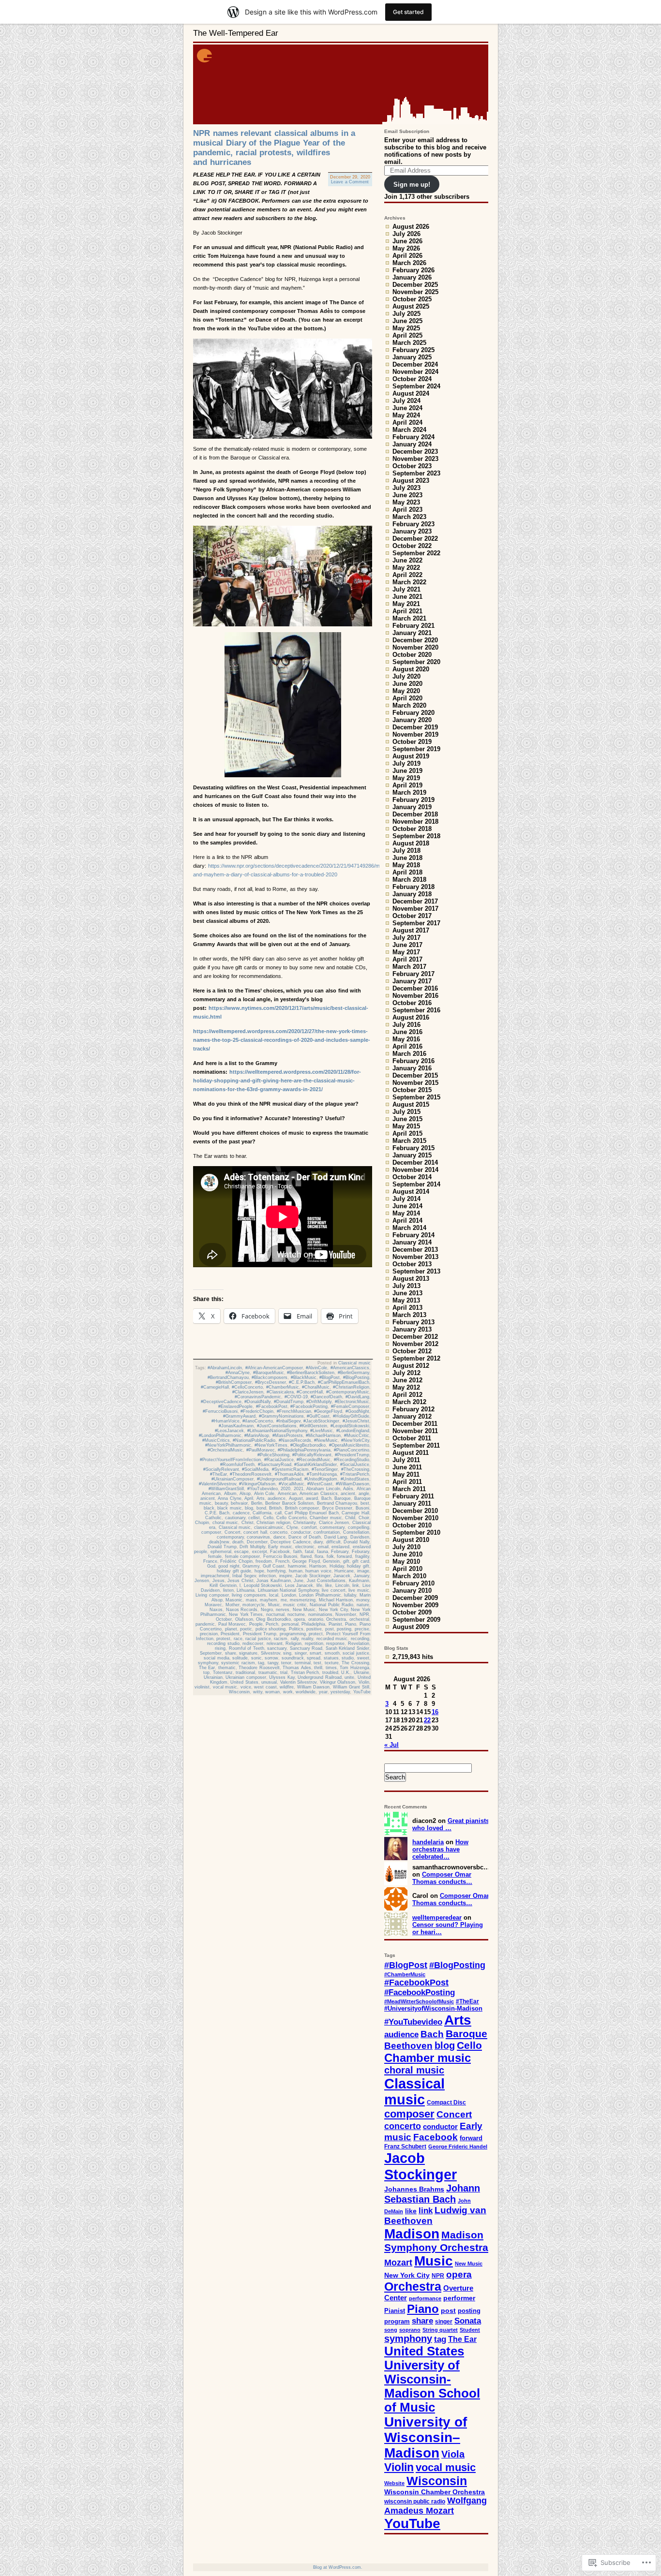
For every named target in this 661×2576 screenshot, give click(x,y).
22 (427, 1720)
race (238, 1639)
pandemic (205, 1624)
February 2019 (413, 800)
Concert (233, 1532)
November (346, 1614)
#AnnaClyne (238, 1373)
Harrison (318, 1566)
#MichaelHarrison (323, 1436)
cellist (254, 1518)
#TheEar (218, 1474)
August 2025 (411, 306)
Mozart (398, 2263)
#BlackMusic (304, 1377)
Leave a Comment (350, 182)
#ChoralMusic (316, 1387)
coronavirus (258, 1537)
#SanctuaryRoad (275, 1465)
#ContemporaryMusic (348, 1392)
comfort (309, 1527)
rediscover (253, 1643)
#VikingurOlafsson (257, 1484)
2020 (285, 1489)
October (224, 1619)
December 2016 (415, 988)
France (210, 1561)
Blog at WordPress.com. (338, 2567)
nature (363, 1605)
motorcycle (254, 1605)
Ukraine (361, 1673)
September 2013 (416, 1271)
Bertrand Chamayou (337, 1503)
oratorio (316, 1619)
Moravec (213, 1605)
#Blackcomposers (270, 1377)
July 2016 (406, 1025)
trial (284, 1673)
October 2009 (412, 1612)
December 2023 (415, 452)
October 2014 (412, 1177)
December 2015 (415, 1075)
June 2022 (407, 560)
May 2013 (406, 1300)
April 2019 (407, 785)
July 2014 (406, 1199)
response (335, 1643)
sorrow (271, 1658)
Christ (248, 1523)
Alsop (245, 1494)
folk (330, 1556)
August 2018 (411, 843)
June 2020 (407, 684)
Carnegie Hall (355, 1513)
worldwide (306, 1692)
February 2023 (413, 524)
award (312, 1498)
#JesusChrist (356, 1421)
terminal (303, 1663)
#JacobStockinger (321, 1421)
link (356, 1585)
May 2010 (406, 1562)
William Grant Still (351, 1687)
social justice (356, 1653)
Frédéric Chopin (236, 1561)
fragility (362, 1556)
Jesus (218, 1581)
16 (435, 1712)
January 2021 (412, 633)
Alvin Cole (264, 1494)
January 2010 (412, 1591)
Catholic (213, 1518)
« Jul (391, 1745)
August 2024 (411, 393)
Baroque (343, 1498)
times (331, 1668)
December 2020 (415, 640)
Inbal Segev (244, 1576)
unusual (269, 1682)
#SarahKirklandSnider (315, 1465)
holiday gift (358, 1566)
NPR (364, 1614)
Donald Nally (356, 1542)
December (257, 1542)
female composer (243, 1556)
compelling (359, 1527)
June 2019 (407, 771)
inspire (286, 1576)
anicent (208, 1498)
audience (277, 1498)
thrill (318, 1668)
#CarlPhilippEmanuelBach (344, 1382)
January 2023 (412, 531)
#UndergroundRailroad (279, 1479)
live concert (334, 1590)
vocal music (225, 1687)
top (206, 1673)
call (278, 1513)
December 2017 (415, 901)
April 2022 (407, 575)
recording (360, 1639)
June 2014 (407, 1206)
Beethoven (408, 2046)
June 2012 (407, 1380)
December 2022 (415, 539)
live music (359, 1590)
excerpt (260, 1552)
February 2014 (413, 1235)
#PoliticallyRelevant (312, 1455)
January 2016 (412, 1068)
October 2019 (412, 742)
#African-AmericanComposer (274, 1368)
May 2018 (406, 865)
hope (259, 1571)
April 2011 (407, 1482)
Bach (326, 1498)
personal (290, 1624)
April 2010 (407, 1569)
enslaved (340, 1547)
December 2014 (415, 1162)
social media (217, 1658)
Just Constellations (326, 1581)
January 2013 (412, 1329)
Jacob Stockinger (313, 1576)
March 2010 (409, 1576)
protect (316, 1634)
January (361, 1576)
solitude (240, 1658)
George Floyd (306, 1561)
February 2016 (413, 1061)
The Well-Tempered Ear (236, 33)
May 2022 (406, 568)
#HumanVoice (225, 1421)
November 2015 (415, 1083)
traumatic (268, 1673)
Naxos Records (242, 1610)
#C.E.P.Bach (302, 1382)
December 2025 (415, 285)
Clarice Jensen (334, 1523)
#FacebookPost (272, 1406)
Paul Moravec (232, 1624)
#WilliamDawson (353, 1484)
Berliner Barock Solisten (289, 1503)
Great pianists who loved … (451, 1824)
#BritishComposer (234, 1382)
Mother (233, 1605)
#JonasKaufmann (236, 1426)
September (211, 1653)
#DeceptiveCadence (221, 1402)
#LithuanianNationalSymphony (277, 1431)
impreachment (215, 1576)
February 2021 (413, 626)
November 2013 (415, 1257)
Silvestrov (270, 1653)
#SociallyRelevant (221, 1469)
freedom (264, 1561)
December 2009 (415, 1598)
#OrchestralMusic (225, 1450)
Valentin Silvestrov (299, 1682)
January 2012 (412, 1416)
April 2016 (407, 1046)
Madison (412, 2234)
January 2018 (412, 894)
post (330, 1629)
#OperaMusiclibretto (349, 1445)
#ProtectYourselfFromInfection (230, 1460)
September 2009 (416, 1620)
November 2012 (415, 1344)
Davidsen (360, 1537)
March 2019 (409, 792)
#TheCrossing (355, 1469)
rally (295, 1639)
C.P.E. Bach (217, 1513)
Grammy (251, 1566)
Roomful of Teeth (247, 1648)
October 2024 (412, 379)
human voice (318, 1571)
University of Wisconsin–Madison (426, 2437)
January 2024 (412, 444)
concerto (279, 1532)
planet (231, 1629)
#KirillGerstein (313, 1426)
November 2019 (415, 734)
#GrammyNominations (281, 1416)
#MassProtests (288, 1436)
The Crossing (355, 1663)
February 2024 (413, 437)
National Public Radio (331, 1605)
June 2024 (407, 408)
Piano (351, 1624)
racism (281, 1639)
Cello (268, 1518)
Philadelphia (313, 1624)
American (287, 1494)
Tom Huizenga (354, 1668)
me (284, 1600)
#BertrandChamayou (228, 1377)
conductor (301, 1532)
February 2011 (413, 1496)
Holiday (337, 1566)
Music (274, 1605)
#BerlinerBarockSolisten (311, 1373)
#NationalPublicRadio (254, 1440)
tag (261, 1663)
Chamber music (326, 1518)
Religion (293, 1643)
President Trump (260, 1634)
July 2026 (406, 234)
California (262, 1513)
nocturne (296, 1614)
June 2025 (407, 321)
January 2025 (412, 357)
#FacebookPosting (309, 1406)
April (249, 1498)
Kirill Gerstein (223, 1585)
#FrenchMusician (294, 1411)
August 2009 (411, 1627)
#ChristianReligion (351, 1387)
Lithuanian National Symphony (288, 1590)
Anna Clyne (230, 1498)
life (319, 1585)
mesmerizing (303, 1600)
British (275, 1508)
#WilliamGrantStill (226, 1489)
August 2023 (411, 481)
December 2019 (415, 727)
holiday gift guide (234, 1571)
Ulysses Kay (282, 1677)
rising (220, 1648)
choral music (225, 1523)
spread (314, 1658)
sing (287, 1653)
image (363, 1571)
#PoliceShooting (273, 1455)
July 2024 (406, 401)
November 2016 (415, 996)
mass (251, 1600)
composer (211, 1532)
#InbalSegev (288, 1421)
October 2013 (412, 1264)
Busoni (362, 1508)
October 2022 (412, 546)
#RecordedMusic (314, 1460)
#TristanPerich (355, 1474)
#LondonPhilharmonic (220, 1436)
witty (258, 1692)
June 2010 (407, 1554)
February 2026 (413, 270)
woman (272, 1692)
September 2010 (416, 1532)
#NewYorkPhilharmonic (228, 1445)
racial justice (258, 1639)
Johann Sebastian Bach (432, 2194)
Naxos (216, 1610)
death (238, 1542)
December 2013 (415, 1250)
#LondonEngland (353, 1431)
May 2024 (406, 415)
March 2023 (409, 517)
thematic (227, 1668)
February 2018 (413, 887)
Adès (348, 1489)
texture (332, 1663)
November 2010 (415, 1518)
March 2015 (409, 1141)
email (323, 1547)
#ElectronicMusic (352, 1402)
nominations (320, 1614)
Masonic (234, 1600)
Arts (261, 1498)
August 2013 (411, 1279)
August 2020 (411, 669)
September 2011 (416, 1445)
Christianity (304, 1523)
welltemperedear (437, 1917)
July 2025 (406, 314)
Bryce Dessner (338, 1508)
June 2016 (407, 1032)
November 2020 (415, 647)
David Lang (336, 1537)
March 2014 (409, 1228)
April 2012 (407, 1395)
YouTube (362, 1692)
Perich (272, 1624)
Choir (364, 1518)
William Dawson (314, 1687)
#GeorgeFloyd (328, 1411)
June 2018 (407, 858)
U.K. (346, 1673)
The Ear (207, 1668)
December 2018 (415, 814)
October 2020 (412, 655)
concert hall (255, 1532)
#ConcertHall (310, 1392)
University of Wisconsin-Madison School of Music (432, 2386)
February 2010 (413, 1583)
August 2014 (411, 1192)
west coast (265, 1687)
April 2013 (407, 1308)
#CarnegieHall (215, 1387)
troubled (330, 1673)
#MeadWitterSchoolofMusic (419, 2001)
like (329, 1585)
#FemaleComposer (350, 1406)
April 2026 (407, 256)
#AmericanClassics (350, 1368)
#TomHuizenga (322, 1474)
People (256, 1624)
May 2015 (406, 1126)
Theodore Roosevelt (259, 1668)
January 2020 (412, 720)
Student (470, 2330)
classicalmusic (269, 1527)
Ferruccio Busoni (280, 1556)
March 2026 (409, 263)
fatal (309, 1552)
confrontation (327, 1532)
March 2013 (409, 1315)
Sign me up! (412, 185)
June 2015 (407, 1119)
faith (298, 1552)
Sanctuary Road (306, 1648)
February (340, 1552)
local (274, 1595)
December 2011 (415, 1424)
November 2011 (415, 1431)
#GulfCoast (318, 1416)
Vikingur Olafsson (338, 1682)
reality (307, 1639)
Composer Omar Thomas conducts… (442, 1878)
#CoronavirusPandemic (258, 1397)
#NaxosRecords (295, 1440)
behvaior (239, 1503)
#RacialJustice (279, 1460)
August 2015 (411, 1104)
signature (248, 1653)
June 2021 (407, 597)
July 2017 (406, 938)
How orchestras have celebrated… (440, 1849)
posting (344, 1629)
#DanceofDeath (326, 1397)
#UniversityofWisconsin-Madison (433, 2009)
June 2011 (407, 1467)
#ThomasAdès (289, 1474)
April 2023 (407, 510)
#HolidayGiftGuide (351, 1416)
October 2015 (412, 1090)
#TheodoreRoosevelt (251, 1474)
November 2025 (415, 292)
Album (230, 1494)
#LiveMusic (322, 1431)
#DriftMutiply (319, 1402)
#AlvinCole (316, 1368)
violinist (202, 1687)
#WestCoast (320, 1484)
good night (229, 1566)
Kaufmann (359, 1581)
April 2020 (407, 698)
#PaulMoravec (261, 1450)
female (215, 1556)
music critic (295, 1605)
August (296, 1498)
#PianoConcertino (352, 1450)
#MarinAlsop (257, 1436)
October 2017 (412, 916)
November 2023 (415, 459)
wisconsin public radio (415, 2502)
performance (425, 2298)
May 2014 (406, 1213)
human (296, 1571)
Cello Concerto (292, 1518)
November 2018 (415, 822)
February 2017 (413, 974)
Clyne (292, 1527)
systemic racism (238, 1663)
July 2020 (406, 676)
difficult (333, 1542)
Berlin (257, 1503)
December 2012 (415, 1337)
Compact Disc (446, 2102)
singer (301, 1653)
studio (348, 1658)
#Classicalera (280, 1392)
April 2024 (407, 422)
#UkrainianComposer (233, 1479)
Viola (453, 2454)
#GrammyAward (239, 1416)
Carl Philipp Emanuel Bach (312, 1513)
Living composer (212, 1595)
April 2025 (407, 335)
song (391, 2330)
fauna (323, 1552)
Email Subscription (407, 131)
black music (230, 1508)
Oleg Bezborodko (273, 1619)
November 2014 (415, 1170)
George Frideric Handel (458, 2147)
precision (209, 1634)
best (365, 1503)
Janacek (342, 1576)
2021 (299, 1489)
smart (315, 1653)
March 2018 (409, 880)
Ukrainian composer (246, 1677)
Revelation (359, 1643)
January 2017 (412, 981)
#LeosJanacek (229, 1431)
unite (349, 1677)
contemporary (230, 1537)
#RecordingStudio (352, 1460)
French (282, 1561)
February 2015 (413, 1148)
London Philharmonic (320, 1595)
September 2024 (416, 386)
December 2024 (415, 364)
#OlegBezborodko (308, 1445)
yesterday (340, 1692)
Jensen (202, 1581)
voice (246, 1687)
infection (267, 1576)
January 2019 (412, 807)
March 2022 (409, 582)
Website (394, 2483)
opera (299, 1619)
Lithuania (246, 1590)
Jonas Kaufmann (274, 1581)
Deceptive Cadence (291, 1542)
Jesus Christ (240, 1581)
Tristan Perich (305, 1673)
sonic (256, 1658)
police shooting (271, 1629)
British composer (302, 1508)
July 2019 (406, 763)
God (211, 1566)
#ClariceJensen (248, 1392)
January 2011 (412, 1503)
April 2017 (407, 959)
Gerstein (331, 1561)
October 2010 (412, 1525)
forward (344, 1556)
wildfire (287, 1687)
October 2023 (412, 466)
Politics (296, 1629)
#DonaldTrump (289, 1402)
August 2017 (411, 930)
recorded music (332, 1639)
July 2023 (406, 488)
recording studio (223, 1643)
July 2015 (406, 1112)
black (209, 1508)
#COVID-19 (296, 1397)
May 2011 (406, 1474)
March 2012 (409, 1402)
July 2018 (406, 851)
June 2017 (407, 945)
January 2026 (412, 277)
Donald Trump (222, 1547)
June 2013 (407, 1293)
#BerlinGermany (353, 1373)
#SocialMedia (255, 1469)
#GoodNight (357, 1411)
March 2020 (409, 705)
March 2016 (409, 1054)
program (397, 2322)
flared (306, 1556)
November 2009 (415, 1605)
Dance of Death (305, 1537)
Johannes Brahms (414, 2189)
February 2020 (413, 713)
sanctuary (277, 1648)
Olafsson (244, 1619)
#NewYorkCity (355, 1440)
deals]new (219, 1542)
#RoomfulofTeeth (237, 1465)
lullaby (350, 1595)
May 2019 (406, 778)
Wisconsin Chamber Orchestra (435, 2492)
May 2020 (406, 691)
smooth (332, 1653)
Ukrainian (213, 1677)
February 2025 (413, 350)
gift (346, 1561)
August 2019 (411, 756)
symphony (208, 1663)
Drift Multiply (252, 1547)
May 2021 (406, 604)
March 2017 (409, 967)
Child (350, 1518)
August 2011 (411, 1453)
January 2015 (412, 1155)
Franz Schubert (405, 2147)
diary (318, 1542)
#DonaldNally (257, 1402)
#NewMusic (326, 1440)
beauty (221, 1503)
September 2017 (416, 923)
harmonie (297, 1566)
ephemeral (221, 1552)
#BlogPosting (356, 1377)
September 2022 (416, 553)
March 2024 (409, 430)
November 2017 (415, 909)
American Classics (319, 1494)
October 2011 (412, 1438)
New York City (333, 1610)
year (323, 1692)
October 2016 (412, 1003)
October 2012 (412, 1351)
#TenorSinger (325, 1469)
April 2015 (407, 1133)
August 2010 (411, 1540)
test (317, 1663)
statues (331, 1658)
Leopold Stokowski (263, 1585)
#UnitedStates (355, 1479)
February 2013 (413, 1322)
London (289, 1595)
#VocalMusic (292, 1484)
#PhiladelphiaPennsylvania (304, 1450)
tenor (286, 1663)
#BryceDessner (270, 1382)
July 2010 (406, 1547)
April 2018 (407, 872)
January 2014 (412, 1242)
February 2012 (413, 1409)
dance (279, 1537)
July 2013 (406, 1286)
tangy (273, 1663)
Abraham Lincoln (323, 1489)
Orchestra (336, 1619)
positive (314, 1629)
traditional (245, 1673)
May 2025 (406, 328)
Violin (364, 1682)
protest (223, 1639)
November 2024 (415, 372)
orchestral (359, 1619)
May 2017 (406, 952)
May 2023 (406, 502)
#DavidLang (357, 1397)
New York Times (246, 1614)
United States (244, 1682)
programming (293, 1634)
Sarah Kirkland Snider (347, 1648)
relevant (275, 1643)
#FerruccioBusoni (220, 1411)
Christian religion (273, 1523)
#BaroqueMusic (269, 1373)
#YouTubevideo (263, 1489)
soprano (410, 2330)
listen (228, 1590)
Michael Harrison (336, 1600)
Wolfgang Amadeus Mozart (436, 2506)
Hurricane (344, 1571)
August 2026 (411, 227)
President (230, 1634)
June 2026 (407, 241)
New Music (304, 1610)
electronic (305, 1547)
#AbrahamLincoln (225, 1368)
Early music (280, 1547)
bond (261, 1508)
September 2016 (416, 1010)
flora (319, 1556)
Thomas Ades (297, 1668)
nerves (283, 1610)
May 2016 (406, 1039)
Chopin (202, 1523)
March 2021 (409, 618)
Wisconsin (239, 1692)
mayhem (269, 1600)
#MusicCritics (216, 1440)
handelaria (428, 1842)
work (288, 1692)
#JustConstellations (277, 1426)
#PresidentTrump (352, 1455)
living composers (249, 1595)
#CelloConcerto (247, 1387)
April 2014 (407, 1221)
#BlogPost (330, 1377)
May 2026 (406, 248)
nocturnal (275, 1614)
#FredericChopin (257, 1411)
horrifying (276, 1571)
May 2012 (406, 1387)
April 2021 (407, 611)
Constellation (356, 1532)
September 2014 (416, 1184)
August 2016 (411, 1017)
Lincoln (342, 1585)
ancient (348, 1494)
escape (241, 1552)
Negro (267, 1610)
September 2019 (416, 749)
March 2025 (409, 343)
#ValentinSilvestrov (218, 1484)
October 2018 (412, 829)
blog (249, 1508)
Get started (408, 12)
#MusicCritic (357, 1436)
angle (364, 1494)
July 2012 (406, 1373)
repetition (314, 1643)
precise (362, 1629)
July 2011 (406, 1460)
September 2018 (416, 836)
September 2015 (416, 1097)
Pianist (335, 1624)
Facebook (280, 1552)
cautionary (235, 1518)
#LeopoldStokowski (350, 1426)
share (231, 1653)
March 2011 (409, 1489)
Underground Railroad (320, 1677)
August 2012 (411, 1366)
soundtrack (293, 1658)
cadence (241, 1513)
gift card (361, 1561)
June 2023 (407, 495)
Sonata (468, 2321)
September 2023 (416, 473)
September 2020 (416, 662)
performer (459, 2298)
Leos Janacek (299, 1585)
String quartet (440, 2330)
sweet (363, 1658)
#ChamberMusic (283, 1387)
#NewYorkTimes (271, 1445)
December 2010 (415, 1511)
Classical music (354, 1363)
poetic (246, 1629)
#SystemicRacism (290, 1469)
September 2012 (416, 1358)
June (299, 1581)
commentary (332, 1527)
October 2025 (412, 299)
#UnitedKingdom (321, 1479)
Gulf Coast (274, 1566)
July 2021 (406, 589)
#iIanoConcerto (258, 1421)
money (363, 1600)
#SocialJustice (355, 1465)
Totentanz (223, 1673)
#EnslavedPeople (235, 1406)
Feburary (361, 1552)
